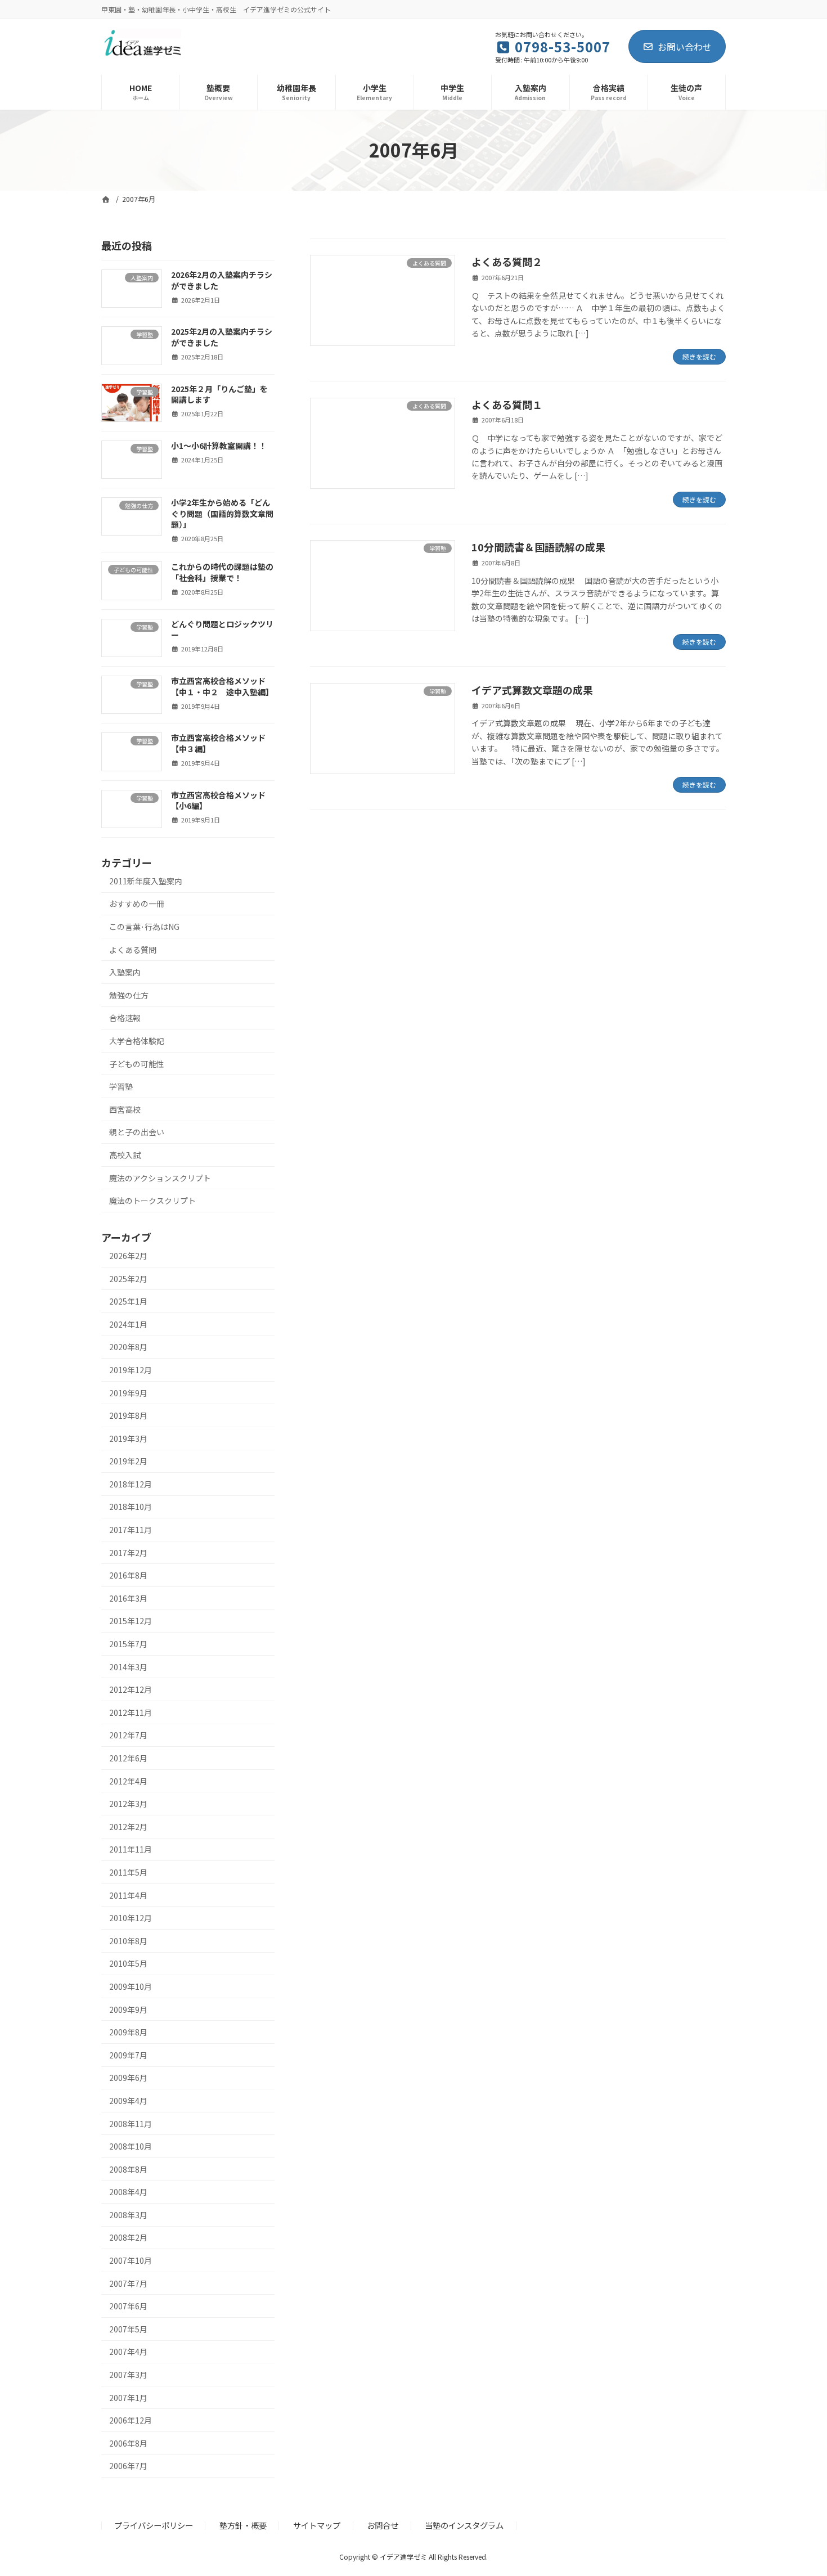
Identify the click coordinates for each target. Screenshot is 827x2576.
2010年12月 (131, 1918)
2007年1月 (128, 2397)
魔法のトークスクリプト (152, 1201)
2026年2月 (128, 1256)
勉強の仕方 (129, 995)
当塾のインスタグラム (464, 2525)
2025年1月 (128, 1301)
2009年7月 (128, 2054)
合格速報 (125, 1018)
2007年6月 (128, 2306)
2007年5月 (128, 2328)
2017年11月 (131, 1530)
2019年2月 (128, 1461)
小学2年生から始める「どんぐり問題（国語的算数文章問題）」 (222, 513)
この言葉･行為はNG (144, 927)
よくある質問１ (507, 404)
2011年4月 (128, 1895)
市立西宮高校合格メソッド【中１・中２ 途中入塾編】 (222, 686)
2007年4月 (128, 2352)
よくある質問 (133, 949)
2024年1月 (128, 1324)
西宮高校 (125, 1109)
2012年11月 (131, 1712)
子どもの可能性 (137, 1063)
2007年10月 (131, 2260)
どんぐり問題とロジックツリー (222, 629)
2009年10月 (131, 1986)
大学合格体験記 (137, 1041)
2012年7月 (128, 1735)
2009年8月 (128, 2032)
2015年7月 (128, 1644)
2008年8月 (128, 2169)
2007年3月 (128, 2375)
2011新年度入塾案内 (146, 880)
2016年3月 (128, 1598)
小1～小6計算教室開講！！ (219, 445)
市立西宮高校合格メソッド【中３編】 (218, 743)
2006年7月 (128, 2466)
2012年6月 (128, 1758)
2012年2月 (128, 1826)
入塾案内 (125, 972)
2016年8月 (128, 1575)
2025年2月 (128, 1278)
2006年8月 (128, 2443)
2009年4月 (128, 2101)
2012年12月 (131, 1689)
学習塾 (121, 1086)
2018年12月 (131, 1483)
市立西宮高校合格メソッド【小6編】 (218, 800)
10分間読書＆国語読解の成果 (538, 547)
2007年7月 (128, 2283)
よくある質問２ (507, 262)
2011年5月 (128, 1872)
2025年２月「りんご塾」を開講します (219, 394)
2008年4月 (128, 2192)
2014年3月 (128, 1666)
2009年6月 (128, 2078)
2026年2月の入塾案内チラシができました (222, 280)
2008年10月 (131, 2146)
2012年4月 (128, 1781)
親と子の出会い (137, 1132)
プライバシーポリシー (154, 2525)
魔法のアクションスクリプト (160, 1177)
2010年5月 (128, 1963)
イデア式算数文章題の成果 (532, 690)
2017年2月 (128, 1552)
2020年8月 (128, 1347)
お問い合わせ (685, 47)
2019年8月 (128, 1415)
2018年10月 (131, 1507)
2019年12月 (131, 1370)
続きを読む (699, 356)
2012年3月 (128, 1804)
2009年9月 (128, 2009)
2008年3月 (128, 2214)
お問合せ (383, 2525)
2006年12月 (131, 2420)
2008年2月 (128, 2237)
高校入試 (125, 1155)
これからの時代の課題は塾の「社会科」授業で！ (222, 572)
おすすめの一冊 (137, 903)
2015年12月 (131, 1621)
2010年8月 (128, 1940)
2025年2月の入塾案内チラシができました (222, 337)
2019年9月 (128, 1392)
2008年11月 (131, 2123)
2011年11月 (131, 1849)
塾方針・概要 (243, 2525)
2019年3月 (128, 1438)
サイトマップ (317, 2525)
